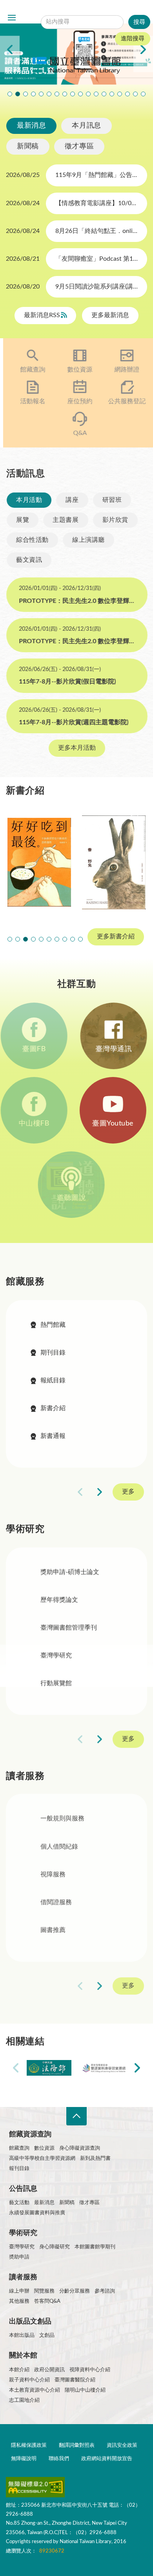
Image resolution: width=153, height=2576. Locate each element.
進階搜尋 (133, 39)
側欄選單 (12, 18)
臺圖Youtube (114, 1124)
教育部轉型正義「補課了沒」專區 (104, 94)
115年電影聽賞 (120, 94)
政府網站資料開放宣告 (107, 2459)
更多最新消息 (110, 316)
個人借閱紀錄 (59, 1847)
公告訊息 (23, 2189)
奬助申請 (19, 2257)
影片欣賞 (115, 520)
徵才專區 (79, 146)
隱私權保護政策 (29, 2445)
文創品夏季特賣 (41, 94)
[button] (10, 939)
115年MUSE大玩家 (57, 94)
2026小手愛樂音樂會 (88, 94)
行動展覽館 (56, 1683)
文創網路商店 (143, 94)
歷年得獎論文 (59, 1600)
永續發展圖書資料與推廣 (37, 2213)
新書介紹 (53, 1408)
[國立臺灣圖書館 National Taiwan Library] (76, 66)
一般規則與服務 (62, 1819)
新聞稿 (28, 146)
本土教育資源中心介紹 (35, 2390)
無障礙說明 (24, 2459)
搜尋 (96, 10)
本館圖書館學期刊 (95, 2247)
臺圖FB (39, 1049)
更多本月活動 (76, 748)
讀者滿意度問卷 (18, 94)
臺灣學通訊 (114, 1049)
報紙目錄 (53, 1380)
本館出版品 (22, 2335)
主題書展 (65, 520)
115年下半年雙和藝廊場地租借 (65, 94)
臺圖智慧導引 (112, 94)
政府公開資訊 (49, 2370)
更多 (128, 1492)
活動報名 (29, 401)
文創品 (47, 2335)
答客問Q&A (47, 2301)
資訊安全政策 (122, 2445)
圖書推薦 (53, 1931)
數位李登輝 (127, 94)
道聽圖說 (76, 1198)
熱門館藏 (53, 1325)
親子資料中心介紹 (29, 2380)
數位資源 (76, 370)
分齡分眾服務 (75, 2291)
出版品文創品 (30, 2322)
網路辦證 (124, 370)
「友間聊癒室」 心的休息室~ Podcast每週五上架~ (73, 94)
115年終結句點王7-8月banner (80, 94)
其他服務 (19, 2301)
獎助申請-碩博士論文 (70, 1572)
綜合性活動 (32, 540)
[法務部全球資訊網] (49, 2068)
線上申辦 (19, 2291)
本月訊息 (86, 126)
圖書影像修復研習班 (10, 94)
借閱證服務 (56, 1903)
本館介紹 (19, 2370)
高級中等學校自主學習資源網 (42, 2158)
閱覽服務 (44, 2291)
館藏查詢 (29, 370)
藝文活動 (19, 2203)
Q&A (77, 433)
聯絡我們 (59, 2459)
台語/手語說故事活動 (96, 94)
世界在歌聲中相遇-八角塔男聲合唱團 (25, 94)
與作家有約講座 (33, 94)
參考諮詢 (105, 2291)
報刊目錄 (19, 2169)
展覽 (22, 520)
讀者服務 (23, 2277)
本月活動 (29, 500)
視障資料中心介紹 (90, 2370)
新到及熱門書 (95, 2158)
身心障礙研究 (55, 2247)
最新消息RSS (43, 316)
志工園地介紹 (24, 2400)
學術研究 (23, 2233)
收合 (76, 2116)
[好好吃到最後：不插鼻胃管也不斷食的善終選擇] (39, 862)
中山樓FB (39, 1124)
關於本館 (23, 2356)
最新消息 (31, 126)
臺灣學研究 (56, 1656)
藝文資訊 (29, 560)
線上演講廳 (88, 540)
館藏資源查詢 (30, 2134)
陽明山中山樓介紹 (85, 2390)
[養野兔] (114, 862)
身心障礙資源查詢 (80, 2148)
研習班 (112, 500)
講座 (72, 500)
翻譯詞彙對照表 (77, 2445)
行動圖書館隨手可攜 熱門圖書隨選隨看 (135, 94)
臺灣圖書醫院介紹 (75, 2380)
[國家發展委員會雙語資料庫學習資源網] (104, 2068)
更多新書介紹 (116, 936)
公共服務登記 (124, 401)
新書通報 (53, 1436)
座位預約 (76, 401)
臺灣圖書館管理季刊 (69, 1628)
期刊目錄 (53, 1353)
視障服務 (53, 1875)
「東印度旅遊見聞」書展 (49, 94)
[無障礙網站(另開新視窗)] (35, 2489)
